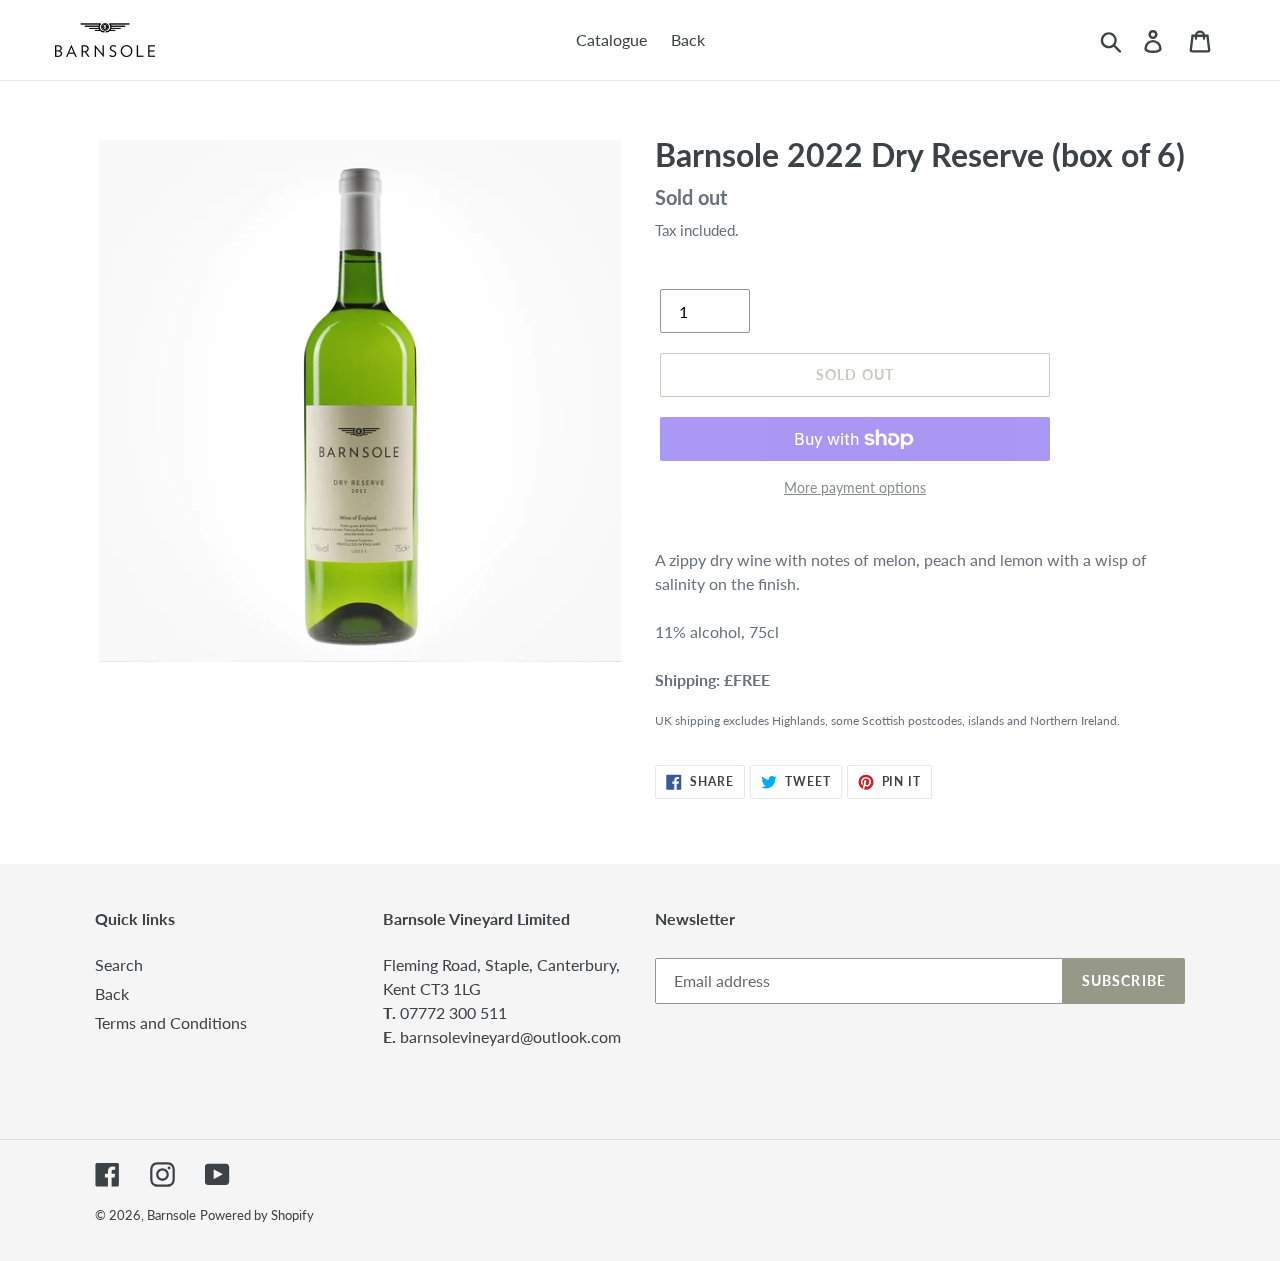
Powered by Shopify (257, 1215)
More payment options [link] (855, 487)
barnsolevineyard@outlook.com (510, 1036)
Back (112, 993)
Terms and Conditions (171, 1022)
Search (119, 964)
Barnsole (171, 1215)
